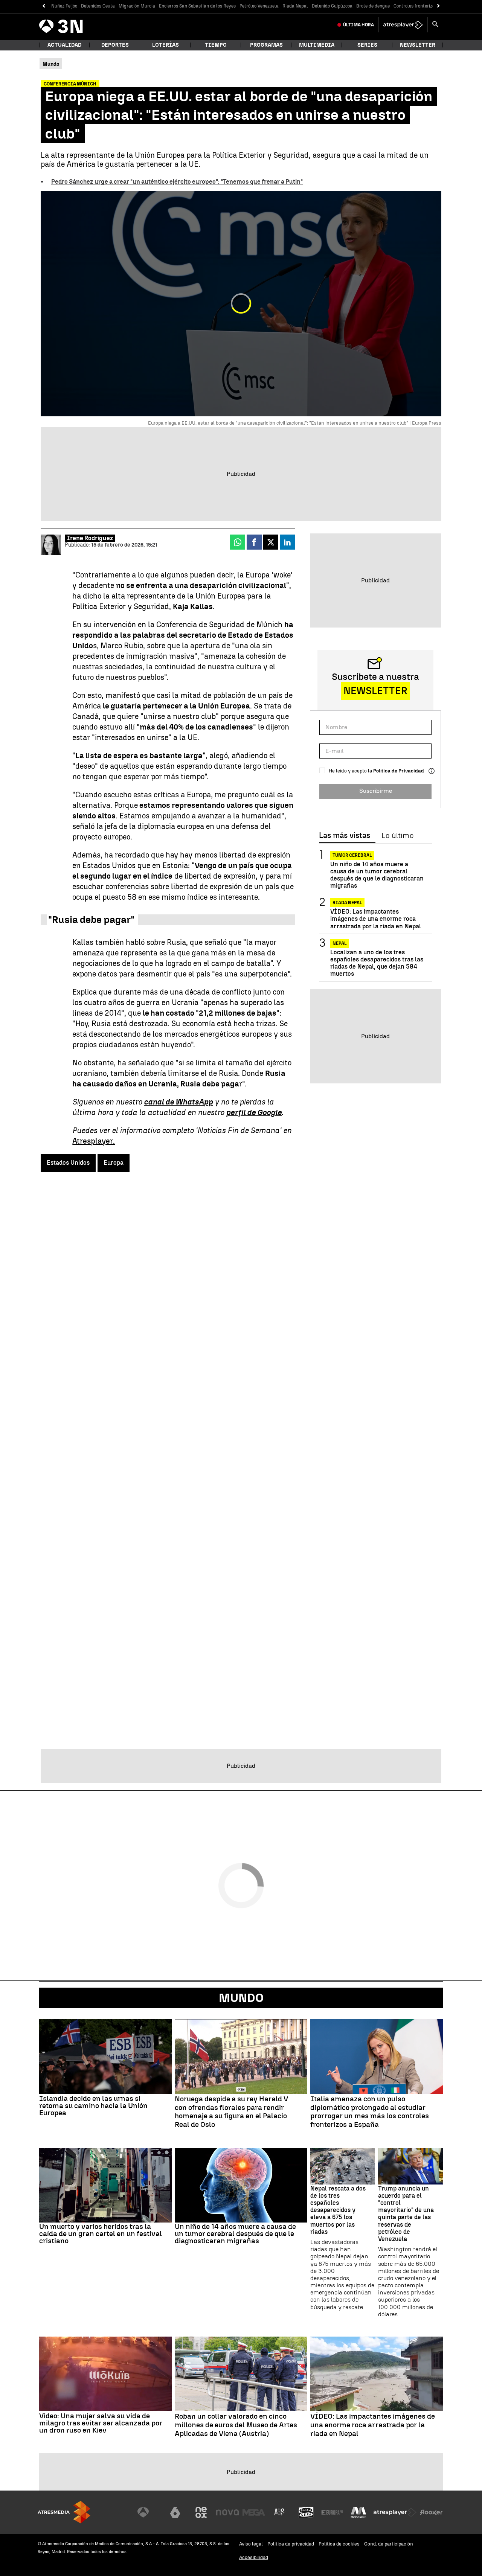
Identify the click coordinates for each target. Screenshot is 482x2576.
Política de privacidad (291, 2544)
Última (358, 25)
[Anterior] (43, 6)
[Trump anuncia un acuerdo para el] (410, 2166)
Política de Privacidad (399, 771)
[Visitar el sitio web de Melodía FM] (358, 2512)
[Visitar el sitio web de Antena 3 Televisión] (149, 2512)
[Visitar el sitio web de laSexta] (175, 2512)
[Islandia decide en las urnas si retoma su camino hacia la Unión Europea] (105, 2057)
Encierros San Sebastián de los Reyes (197, 6)
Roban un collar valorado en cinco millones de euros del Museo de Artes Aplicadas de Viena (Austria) (236, 2425)
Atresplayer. (94, 1141)
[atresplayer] (403, 25)
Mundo (241, 1998)
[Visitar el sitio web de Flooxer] (431, 2512)
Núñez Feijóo (64, 6)
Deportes (115, 45)
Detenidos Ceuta (98, 6)
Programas (266, 45)
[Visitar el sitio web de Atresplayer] (395, 2512)
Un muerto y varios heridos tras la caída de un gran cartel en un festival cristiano (101, 2234)
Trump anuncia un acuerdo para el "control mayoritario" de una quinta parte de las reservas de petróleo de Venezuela (406, 2214)
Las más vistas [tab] (345, 836)
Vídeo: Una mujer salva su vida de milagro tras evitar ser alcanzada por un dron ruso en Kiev (101, 2423)
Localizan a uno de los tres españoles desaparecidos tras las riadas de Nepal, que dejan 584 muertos (377, 963)
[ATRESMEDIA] (64, 2512)
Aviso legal (251, 2544)
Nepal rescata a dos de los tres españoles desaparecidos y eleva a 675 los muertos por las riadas (338, 2210)
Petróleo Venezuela (259, 6)
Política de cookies (339, 2544)
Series (367, 45)
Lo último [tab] (397, 836)
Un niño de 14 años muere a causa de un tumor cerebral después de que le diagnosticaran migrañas (377, 875)
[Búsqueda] (435, 25)
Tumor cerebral (352, 855)
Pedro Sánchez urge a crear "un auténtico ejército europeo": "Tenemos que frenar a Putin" (177, 182)
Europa (114, 1163)
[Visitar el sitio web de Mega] (254, 2512)
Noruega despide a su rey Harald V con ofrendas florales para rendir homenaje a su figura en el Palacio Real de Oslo (231, 2112)
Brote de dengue (373, 6)
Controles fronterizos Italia (422, 6)
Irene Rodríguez (90, 538)
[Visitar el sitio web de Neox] (201, 2512)
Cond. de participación (389, 2544)
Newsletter (418, 45)
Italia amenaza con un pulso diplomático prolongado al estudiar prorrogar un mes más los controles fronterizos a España (370, 2112)
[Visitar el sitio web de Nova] (227, 2512)
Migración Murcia (137, 6)
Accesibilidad (254, 2557)
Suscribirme (376, 791)
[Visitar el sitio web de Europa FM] (332, 2512)
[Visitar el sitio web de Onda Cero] (306, 2512)
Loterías (165, 45)
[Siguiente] (439, 6)
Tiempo (216, 45)
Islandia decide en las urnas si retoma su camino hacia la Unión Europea (93, 2106)
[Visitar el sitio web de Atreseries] (280, 2512)
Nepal (340, 943)
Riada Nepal (295, 6)
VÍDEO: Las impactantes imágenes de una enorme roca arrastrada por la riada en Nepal (376, 919)
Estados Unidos (68, 1163)
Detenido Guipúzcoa (332, 6)
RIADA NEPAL (347, 903)
